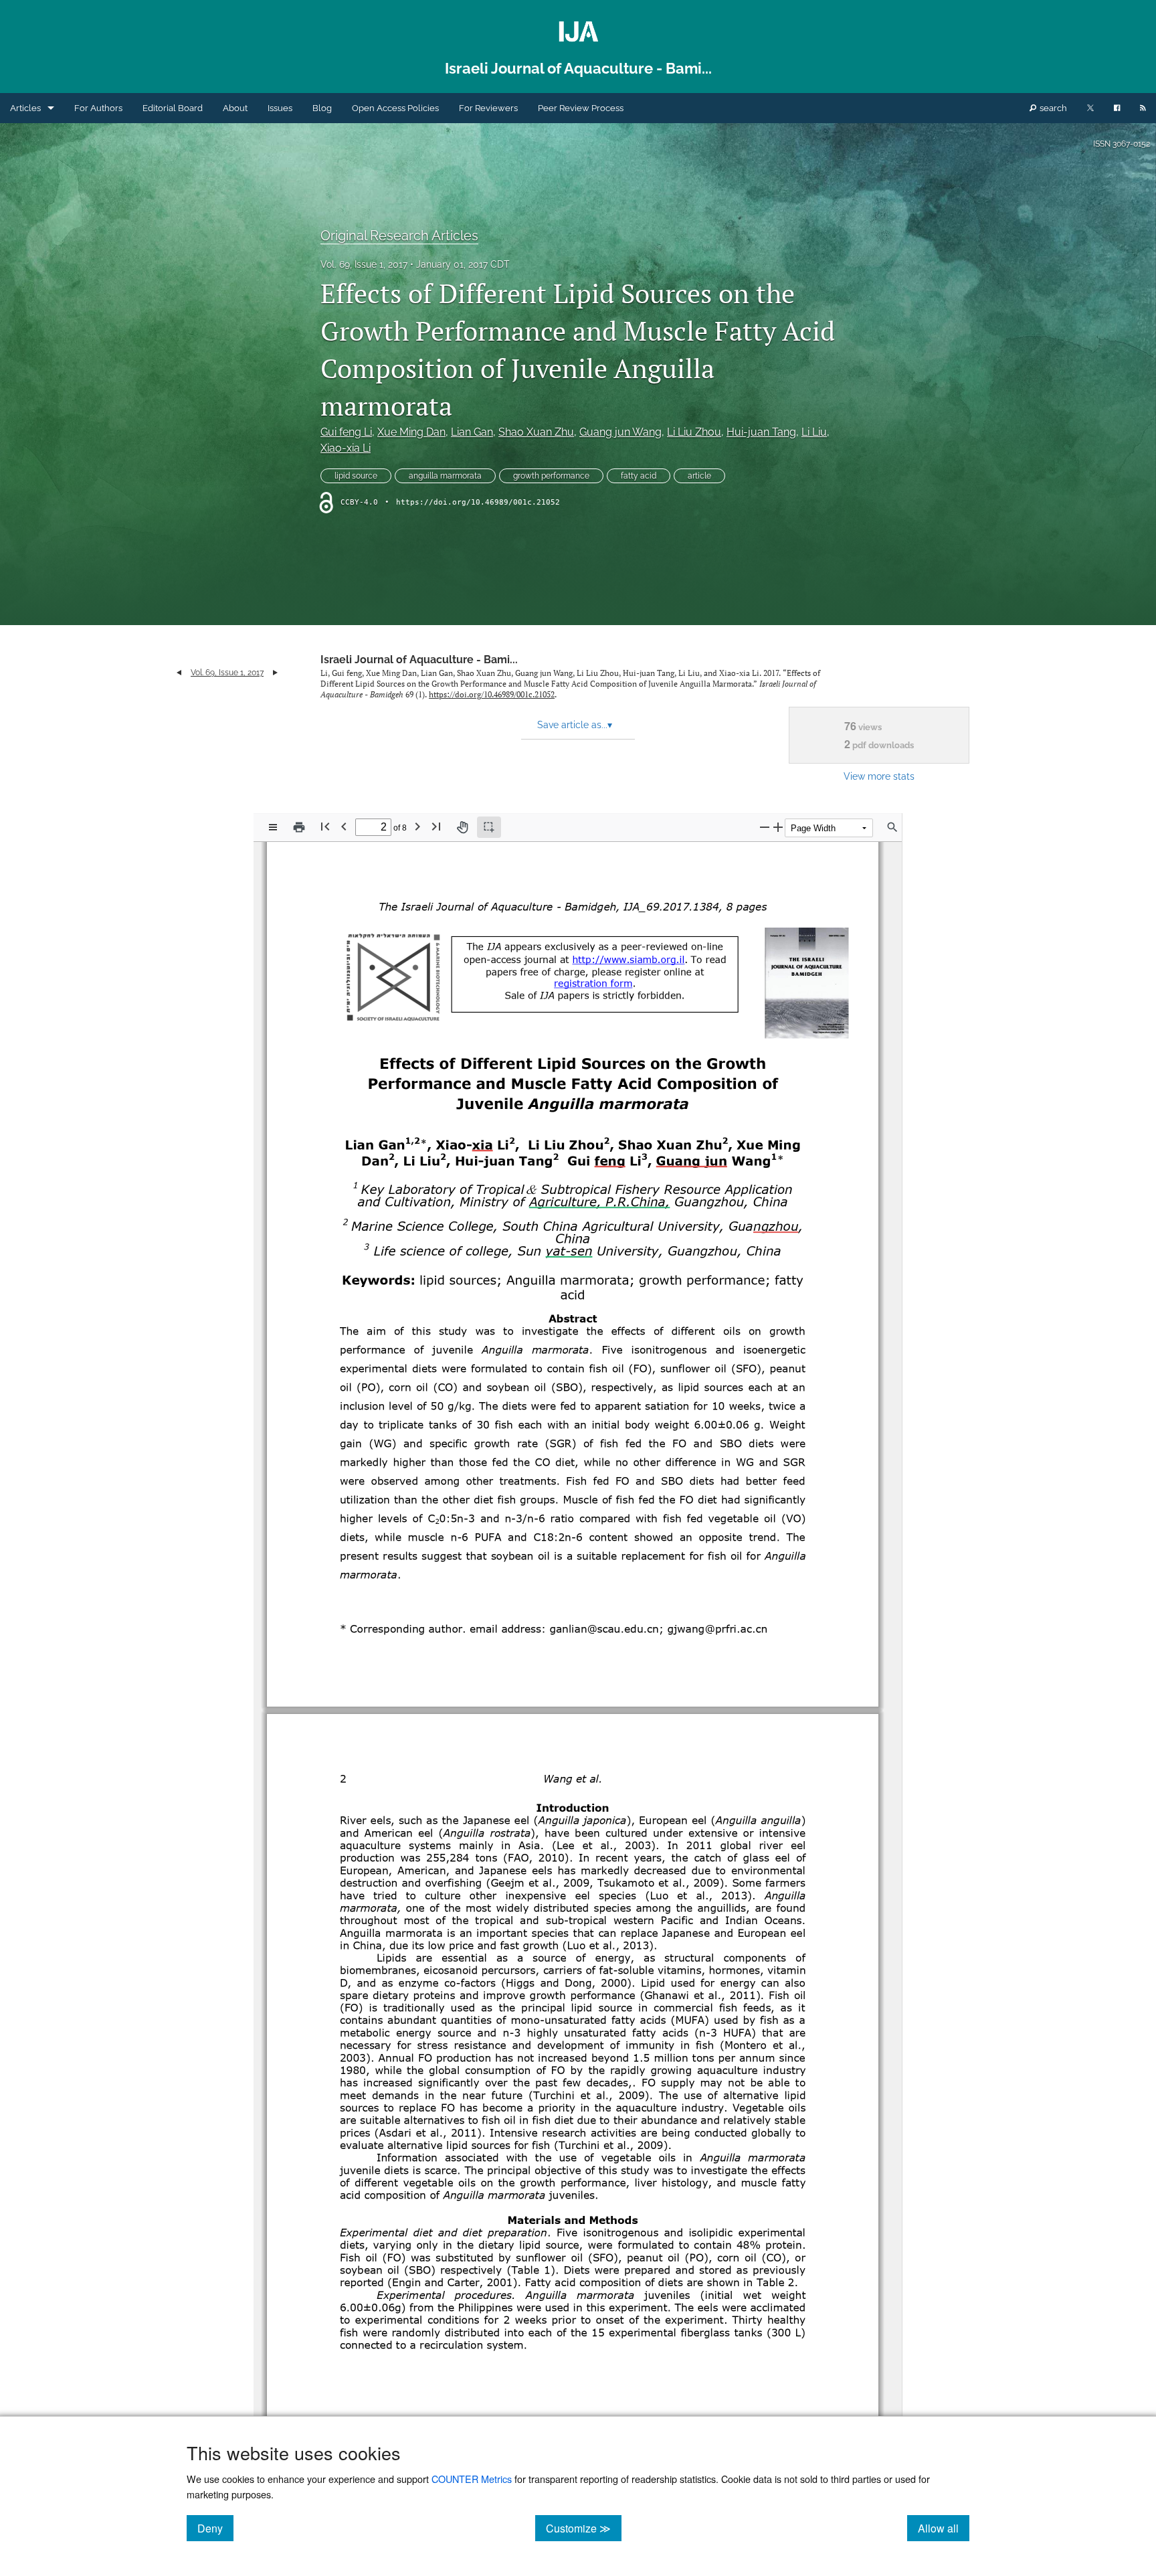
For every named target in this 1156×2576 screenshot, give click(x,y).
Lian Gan (472, 432)
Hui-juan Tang (761, 432)
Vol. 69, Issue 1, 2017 (364, 264)
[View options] (273, 827)
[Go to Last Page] (436, 826)
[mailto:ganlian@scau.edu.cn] (589, 1629)
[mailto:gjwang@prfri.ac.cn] (697, 1629)
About (235, 108)
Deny (215, 2528)
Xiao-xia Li (346, 448)
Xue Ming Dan (411, 432)
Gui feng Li (346, 432)
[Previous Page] (344, 826)
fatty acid (639, 476)
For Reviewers (488, 108)
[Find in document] (892, 827)
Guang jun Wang (620, 432)
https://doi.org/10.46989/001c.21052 (478, 502)
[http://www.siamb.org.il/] (629, 959)
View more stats (879, 776)
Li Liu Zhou (694, 432)
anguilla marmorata (445, 476)
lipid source (356, 476)
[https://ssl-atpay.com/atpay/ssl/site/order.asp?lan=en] (593, 983)
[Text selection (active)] (489, 827)
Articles (25, 108)
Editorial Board (173, 108)
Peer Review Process (581, 108)
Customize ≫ (584, 2528)
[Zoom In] (778, 827)
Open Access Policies (395, 108)
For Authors (98, 108)
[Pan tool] (462, 827)
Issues (280, 108)
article (699, 476)
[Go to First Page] (325, 826)
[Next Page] (417, 826)
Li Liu (814, 432)
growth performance (551, 476)
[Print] (299, 827)
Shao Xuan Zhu (536, 432)
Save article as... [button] (575, 725)
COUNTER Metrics (472, 2479)
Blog (322, 108)
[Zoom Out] (765, 827)
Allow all (944, 2528)
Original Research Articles (399, 236)
